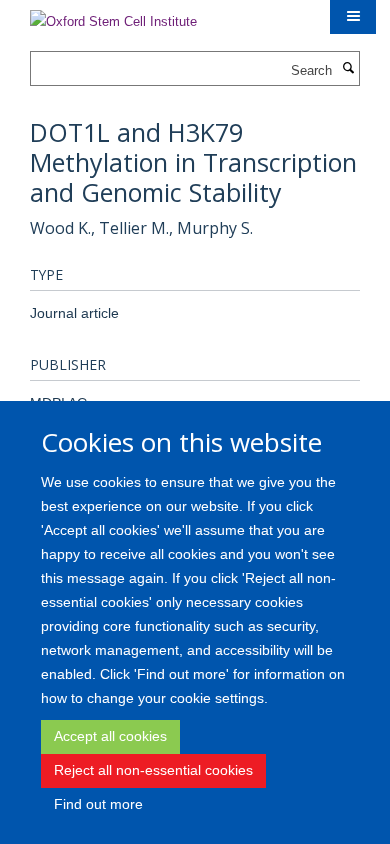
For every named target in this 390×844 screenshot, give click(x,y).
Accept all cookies (110, 736)
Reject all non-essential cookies (153, 770)
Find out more (98, 804)
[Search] (348, 69)
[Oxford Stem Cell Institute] (113, 15)
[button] (353, 17)
